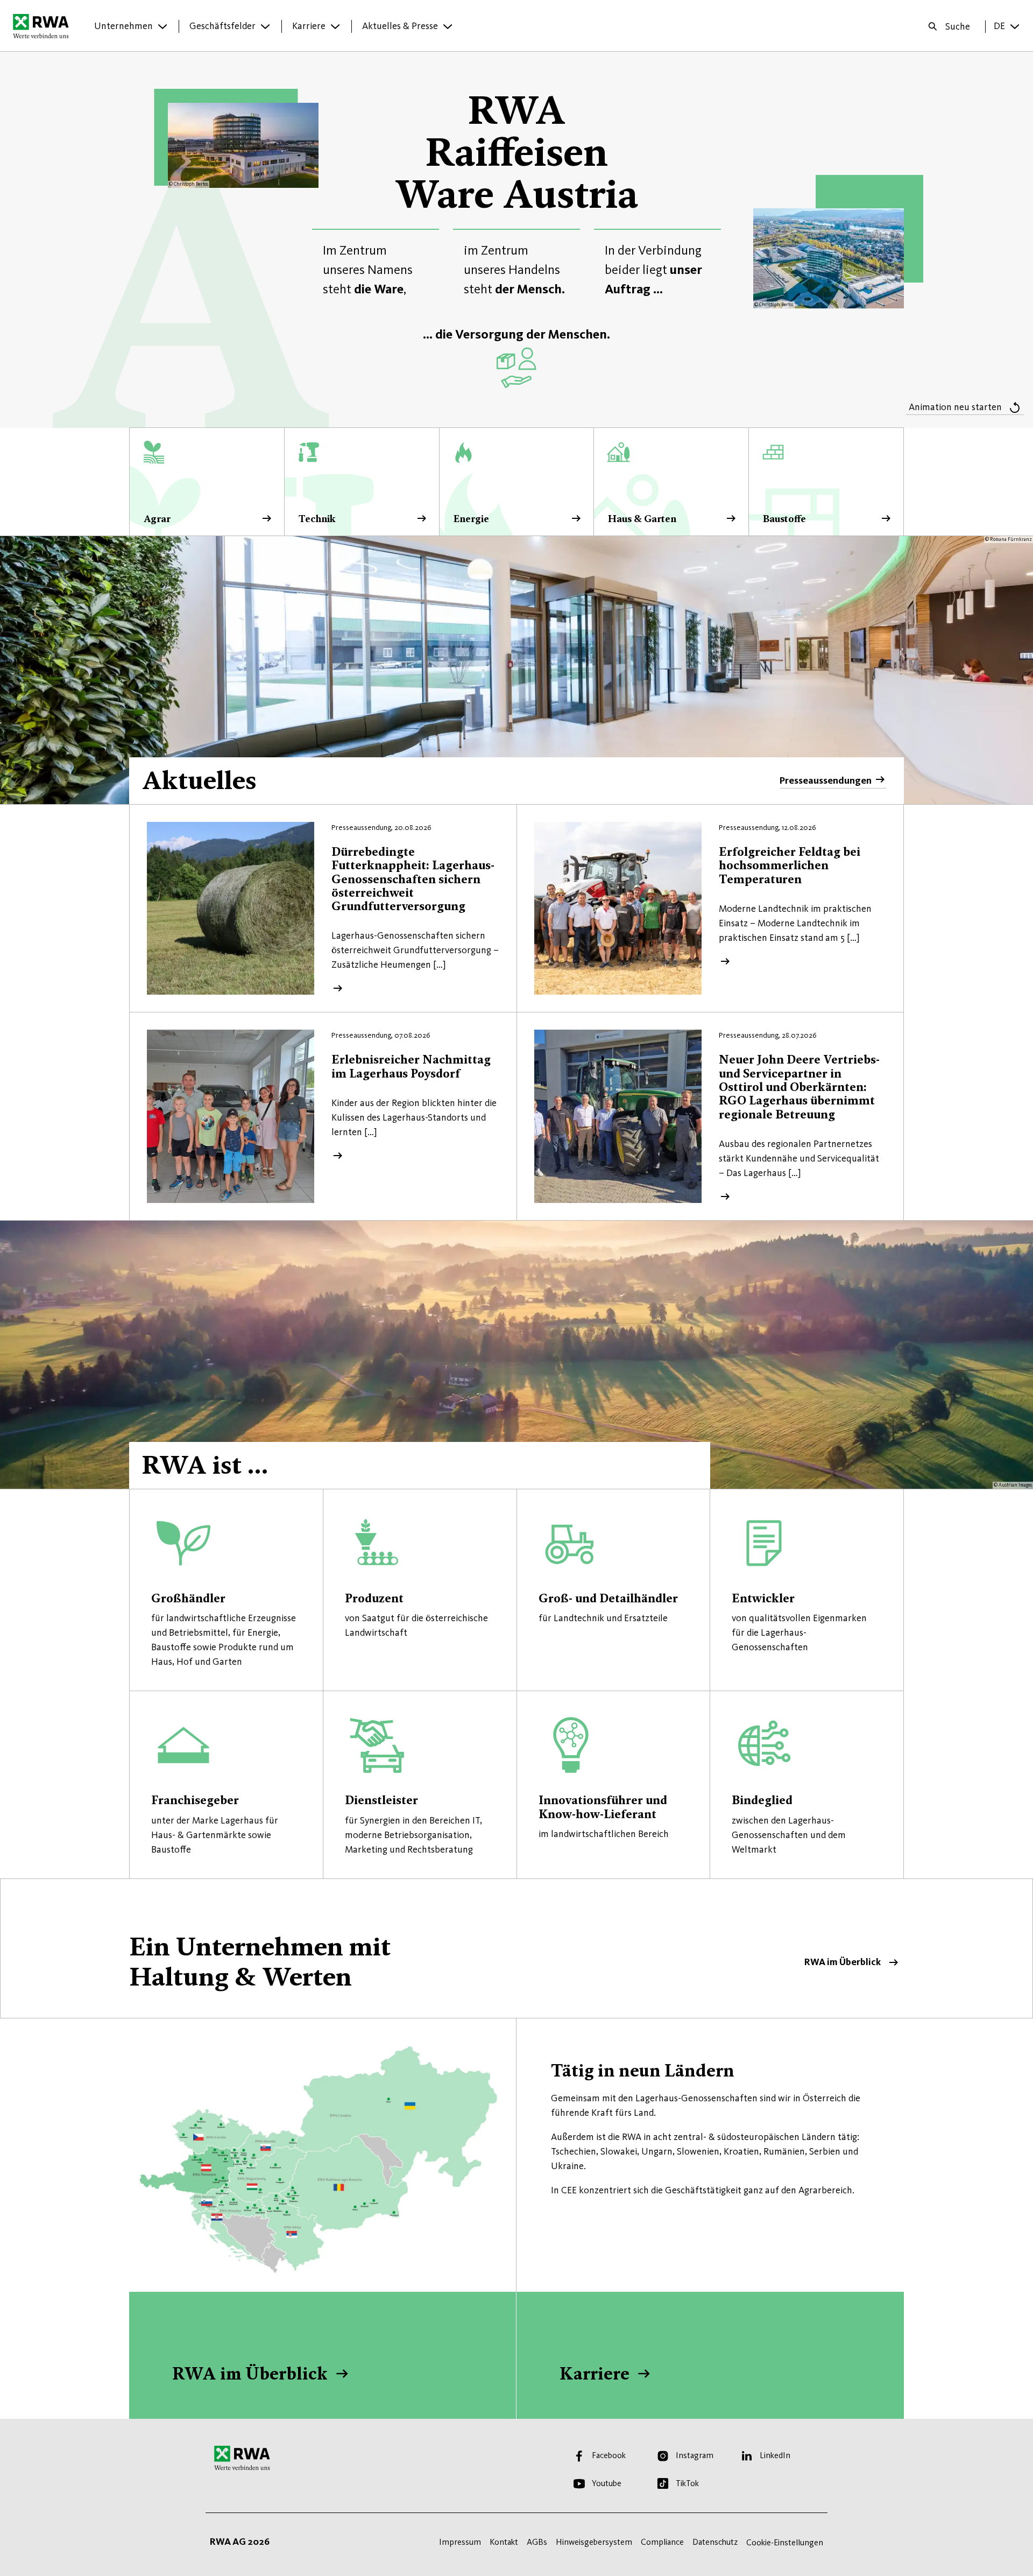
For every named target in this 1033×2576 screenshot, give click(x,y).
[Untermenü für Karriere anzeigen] (335, 26)
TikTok (687, 2483)
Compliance (662, 2542)
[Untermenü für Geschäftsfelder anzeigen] (265, 26)
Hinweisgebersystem (594, 2542)
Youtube (607, 2483)
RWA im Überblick (516, 1948)
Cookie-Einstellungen (785, 2542)
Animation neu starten (955, 407)
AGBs (537, 2542)
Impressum (460, 2542)
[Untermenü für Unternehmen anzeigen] (162, 26)
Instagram (695, 2455)
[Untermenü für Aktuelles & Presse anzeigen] (448, 26)
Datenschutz (715, 2542)
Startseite (44, 26)
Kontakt (504, 2542)
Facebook (609, 2455)
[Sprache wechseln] (1015, 26)
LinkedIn (775, 2455)
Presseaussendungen (826, 780)
